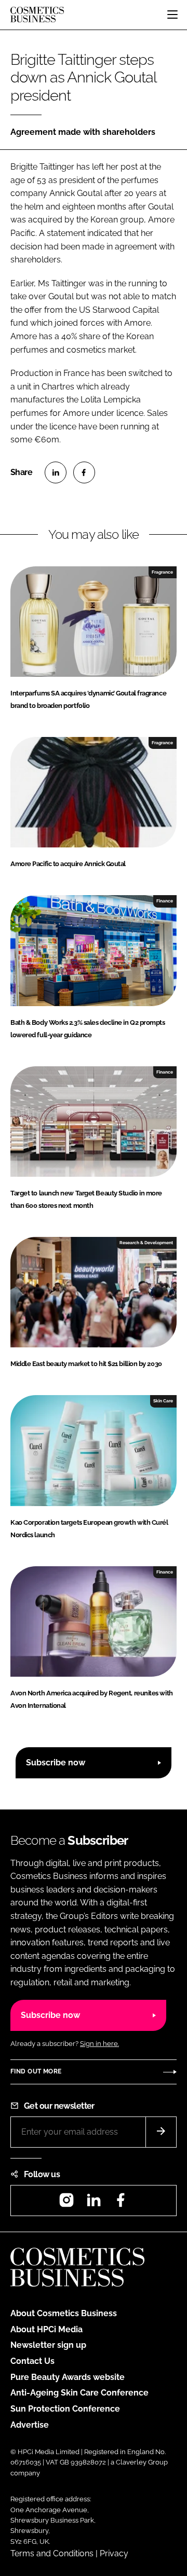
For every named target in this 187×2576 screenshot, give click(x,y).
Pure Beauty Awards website (68, 2377)
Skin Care (163, 1401)
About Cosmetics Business (64, 2313)
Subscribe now (56, 1763)
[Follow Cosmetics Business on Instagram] (66, 2203)
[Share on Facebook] (84, 472)
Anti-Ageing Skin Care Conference (79, 2393)
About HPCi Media (46, 2329)
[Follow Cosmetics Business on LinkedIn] (94, 2203)
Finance (165, 901)
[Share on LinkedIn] (56, 472)
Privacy (114, 2553)
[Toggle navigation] (172, 15)
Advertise (30, 2425)
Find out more (36, 2071)
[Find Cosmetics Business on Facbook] (121, 2203)
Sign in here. (99, 2044)
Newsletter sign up (48, 2345)
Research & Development (146, 1243)
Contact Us (32, 2361)
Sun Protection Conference (65, 2409)
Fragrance (162, 572)
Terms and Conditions (52, 2553)
